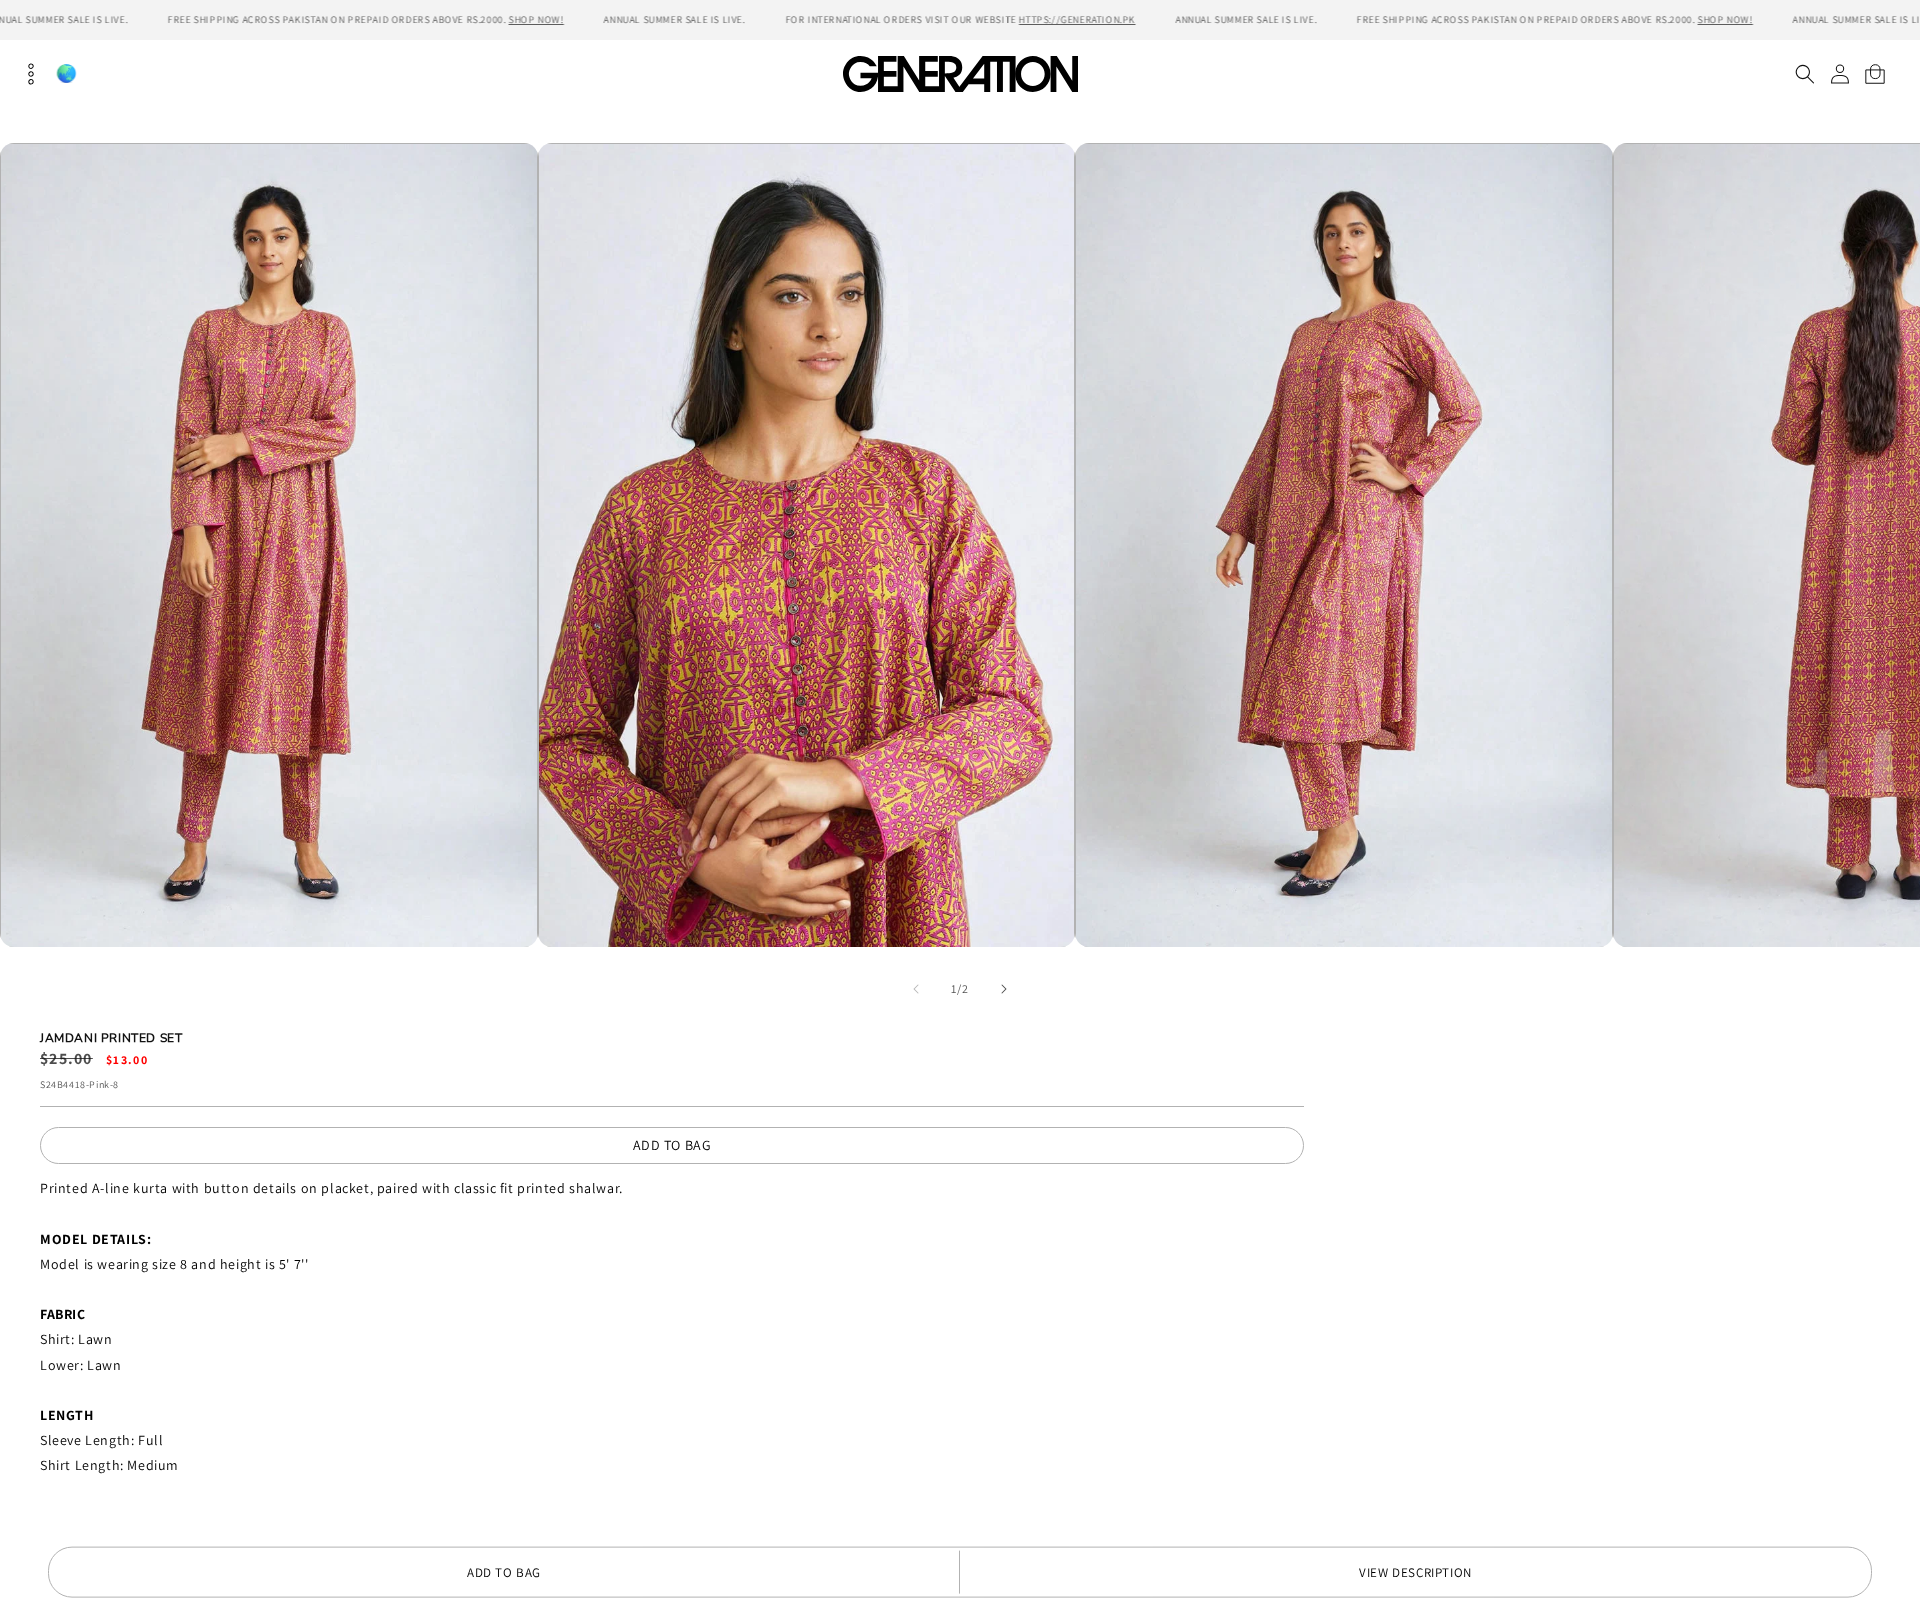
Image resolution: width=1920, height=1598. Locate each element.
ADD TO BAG (672, 1145)
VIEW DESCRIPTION (1415, 1572)
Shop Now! (536, 19)
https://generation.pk (1077, 19)
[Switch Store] (66, 73)
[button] (1804, 74)
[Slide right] (1004, 989)
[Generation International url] (960, 73)
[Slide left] (916, 989)
